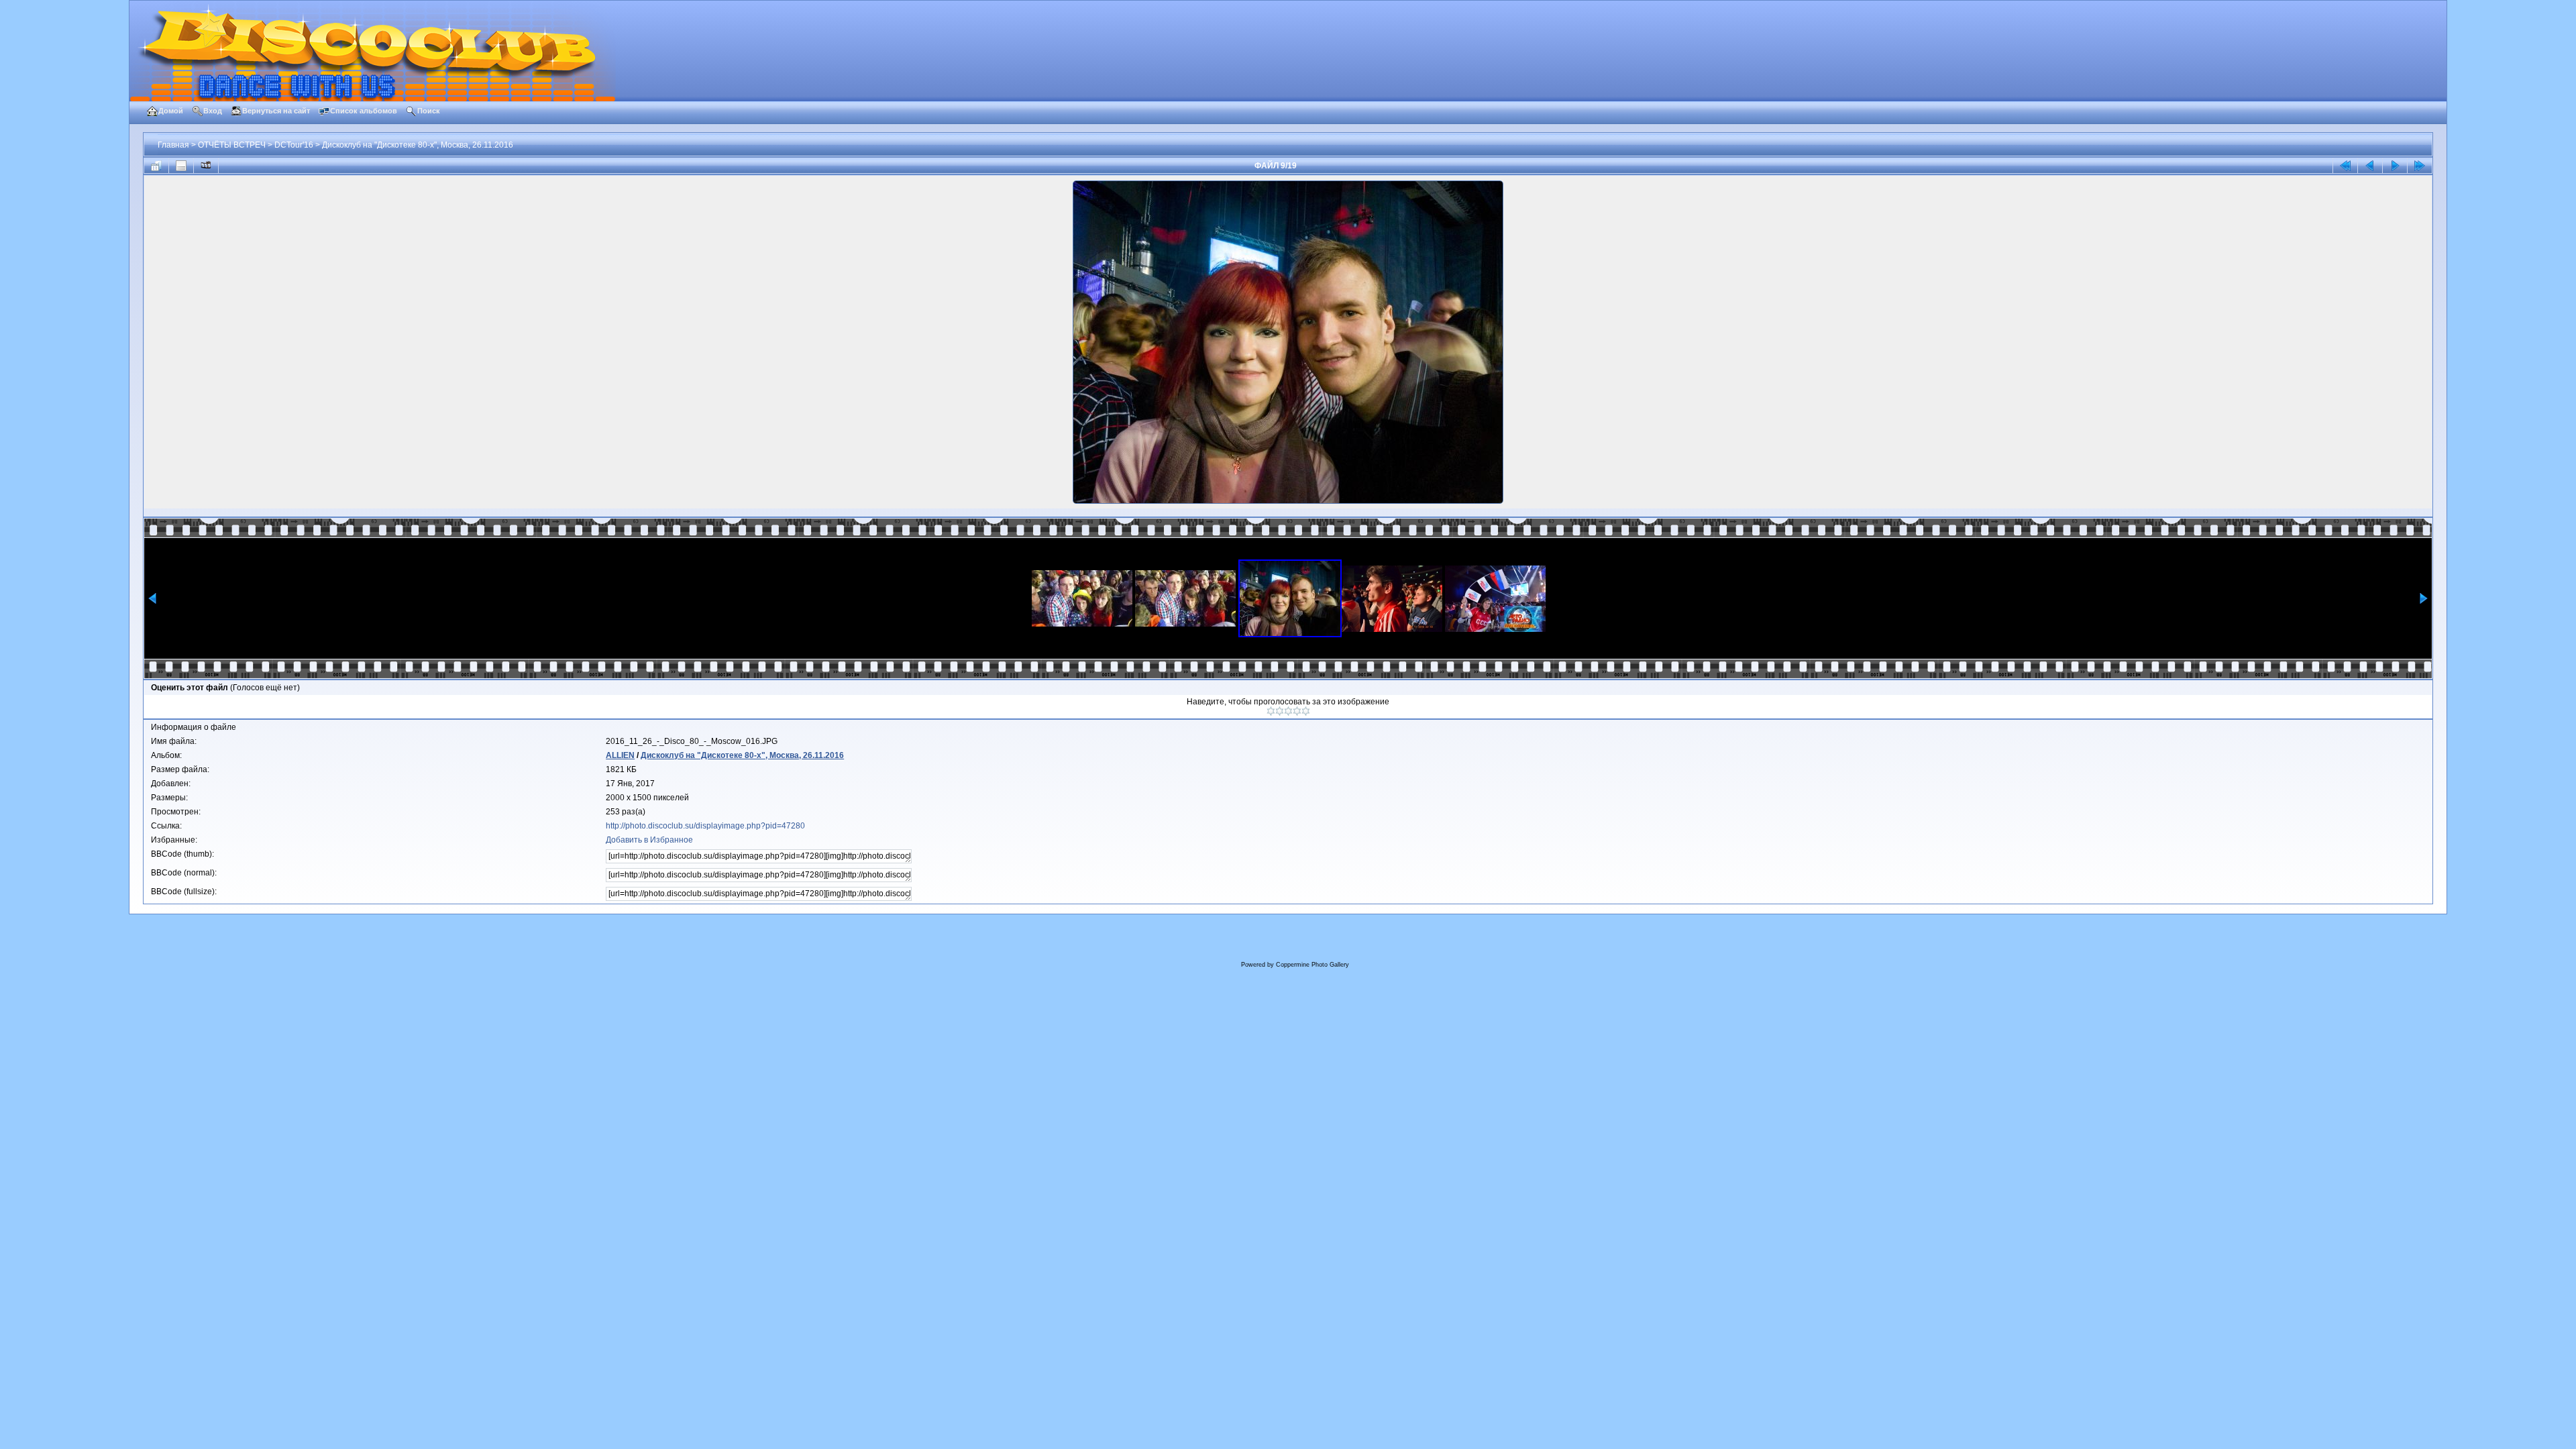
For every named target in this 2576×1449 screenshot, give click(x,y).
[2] (1280, 711)
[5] (1306, 711)
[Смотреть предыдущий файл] (2370, 166)
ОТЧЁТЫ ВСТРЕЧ (232, 145)
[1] (1271, 711)
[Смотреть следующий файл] (2395, 166)
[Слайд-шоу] (206, 166)
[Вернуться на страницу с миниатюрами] (156, 166)
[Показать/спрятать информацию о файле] (181, 166)
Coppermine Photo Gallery (1312, 965)
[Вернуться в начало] (2345, 166)
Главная (173, 145)
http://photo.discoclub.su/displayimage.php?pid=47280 (705, 826)
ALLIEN (620, 755)
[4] (1297, 711)
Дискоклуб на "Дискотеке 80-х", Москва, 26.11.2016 (418, 145)
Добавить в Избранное (649, 840)
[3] (1288, 711)
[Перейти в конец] (2420, 166)
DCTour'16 (294, 145)
